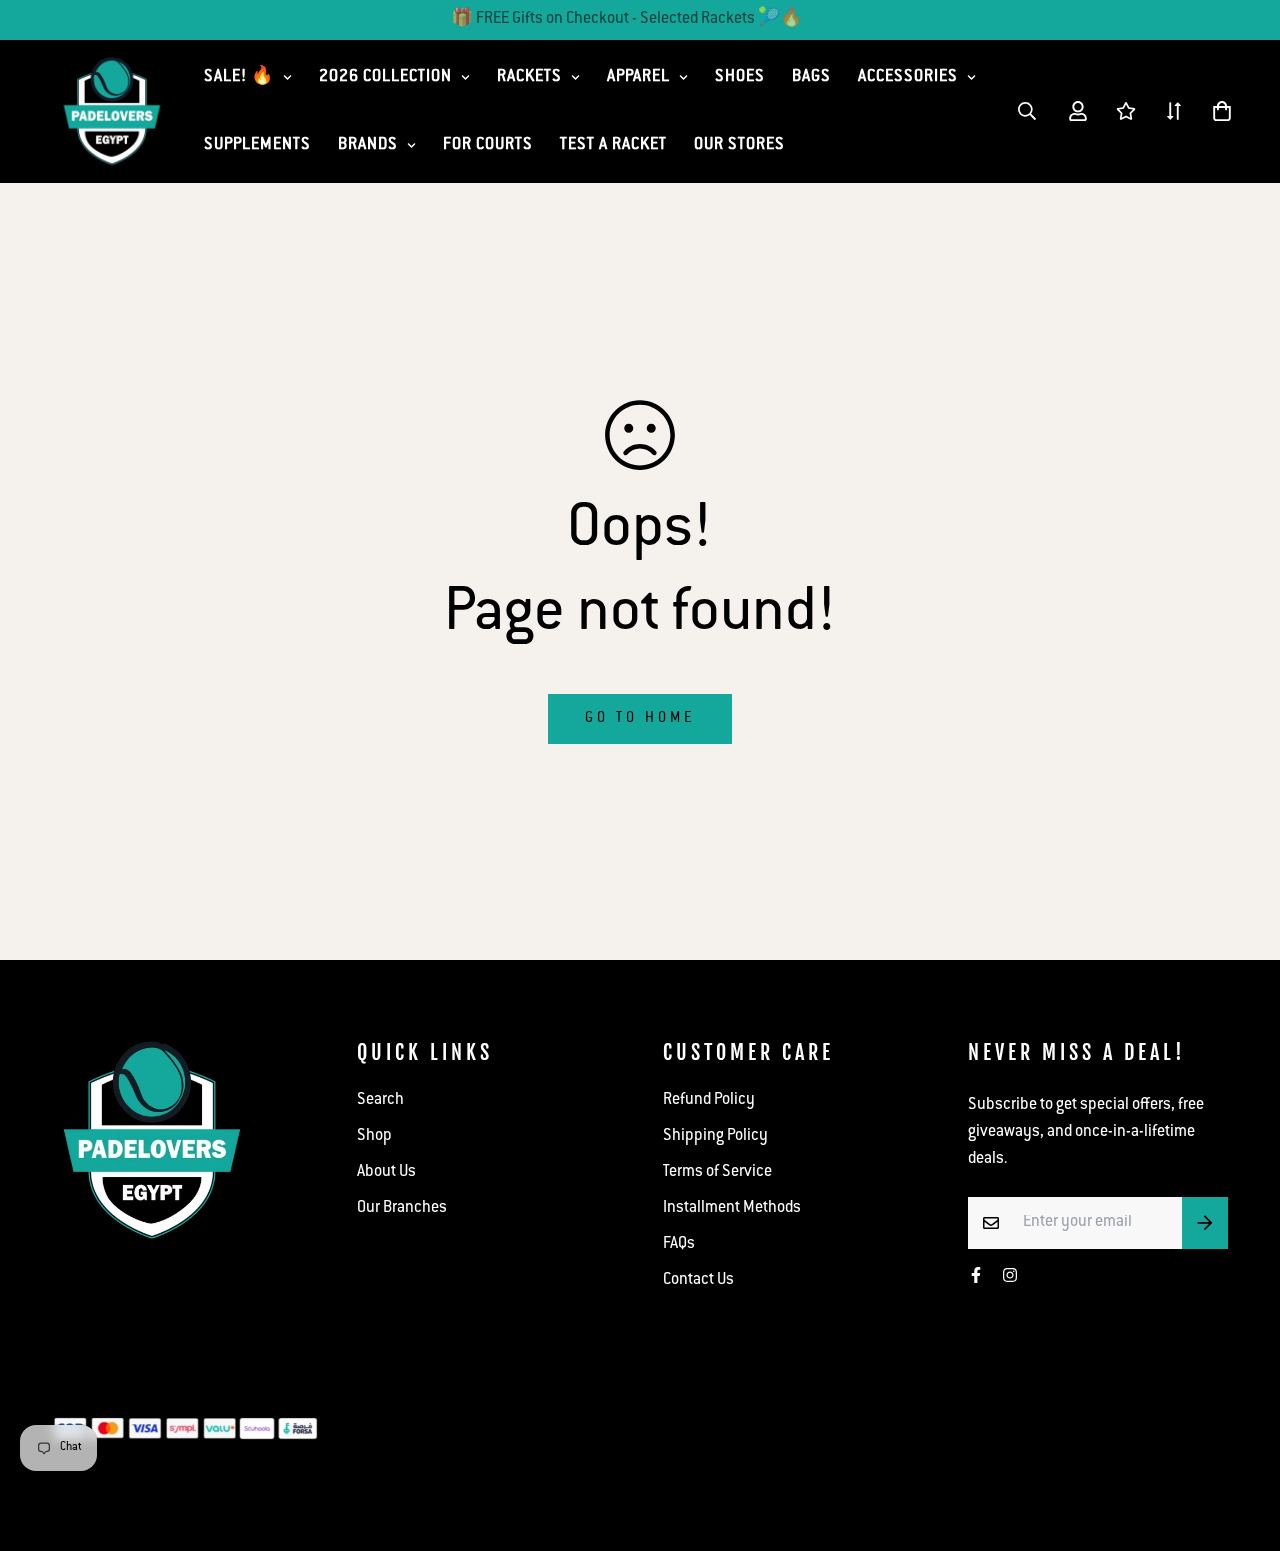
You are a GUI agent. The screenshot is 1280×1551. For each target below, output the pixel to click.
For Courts (488, 145)
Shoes (740, 77)
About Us (386, 1172)
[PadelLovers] (112, 111)
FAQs (679, 1244)
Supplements (257, 145)
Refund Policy (709, 1100)
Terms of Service (717, 1172)
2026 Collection (385, 77)
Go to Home (640, 719)
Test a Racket (613, 145)
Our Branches (402, 1208)
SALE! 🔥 (239, 77)
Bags (811, 77)
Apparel (638, 77)
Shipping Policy (715, 1136)
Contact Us (698, 1280)
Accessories (908, 77)
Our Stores (739, 145)
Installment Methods (732, 1208)
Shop (374, 1136)
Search (380, 1100)
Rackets (529, 77)
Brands (368, 145)
